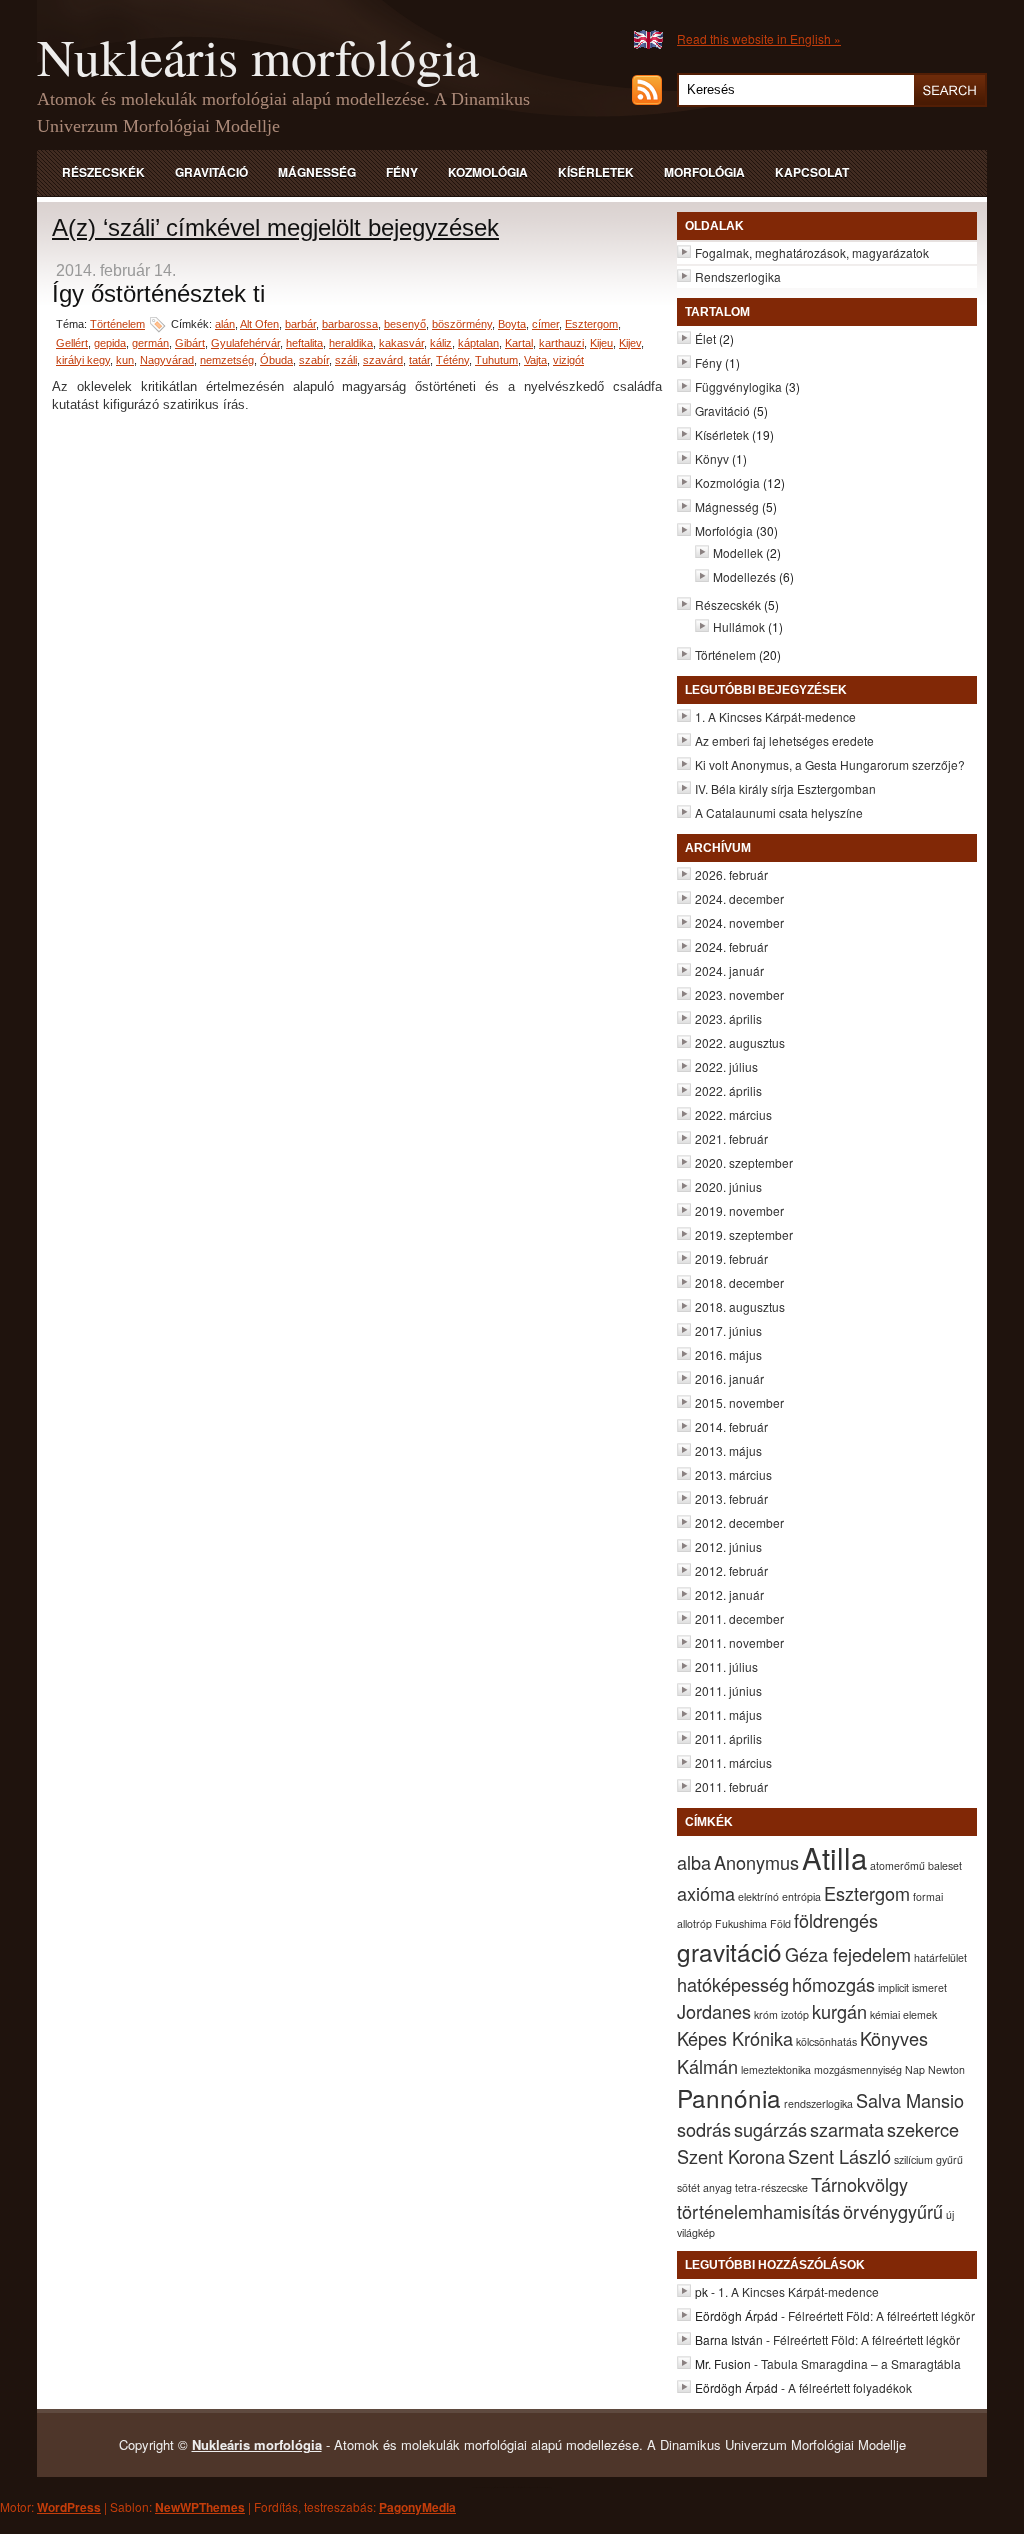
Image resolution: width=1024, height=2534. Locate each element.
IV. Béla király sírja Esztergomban (785, 788)
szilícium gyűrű (928, 2159)
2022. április (728, 1090)
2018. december (739, 1282)
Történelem (117, 324)
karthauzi (561, 343)
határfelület (940, 1957)
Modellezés (744, 576)
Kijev (630, 343)
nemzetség (227, 360)
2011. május (728, 1714)
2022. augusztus (740, 1042)
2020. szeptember (744, 1162)
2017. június (728, 1330)
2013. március (733, 1474)
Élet (705, 338)
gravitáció (729, 1951)
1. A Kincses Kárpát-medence (775, 716)
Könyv (712, 458)
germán (150, 343)
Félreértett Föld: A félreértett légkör (881, 2315)
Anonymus (756, 1862)
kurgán (839, 2011)
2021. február (731, 1138)
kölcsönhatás (826, 2041)
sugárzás (770, 2129)
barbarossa (350, 324)
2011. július (726, 1666)
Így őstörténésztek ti (158, 293)
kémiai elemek (903, 2014)
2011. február (731, 1786)
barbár (300, 324)
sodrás (704, 2129)
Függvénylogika (738, 386)
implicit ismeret (912, 1987)
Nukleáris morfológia (258, 56)
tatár (419, 360)
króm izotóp (781, 2014)
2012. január (729, 1594)
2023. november (739, 994)
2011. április (728, 1738)
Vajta (535, 360)
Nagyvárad (167, 360)
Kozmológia (488, 172)
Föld (780, 1923)
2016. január (729, 1378)
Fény (402, 172)
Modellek (738, 552)
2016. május (728, 1354)
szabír (314, 360)
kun (125, 360)
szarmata (847, 2129)
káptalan (478, 343)
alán (225, 324)
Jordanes (714, 2011)
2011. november (739, 1642)
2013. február (731, 1498)
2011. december (739, 1618)
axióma (706, 1893)
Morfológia (704, 172)
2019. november (739, 1210)
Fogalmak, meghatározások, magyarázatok (812, 252)
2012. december (739, 1522)
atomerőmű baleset (916, 1865)
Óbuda (276, 360)
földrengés (836, 1920)
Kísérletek (596, 172)
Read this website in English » (759, 38)
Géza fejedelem (848, 1954)
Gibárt (190, 343)
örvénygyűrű (893, 2211)
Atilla (834, 1857)
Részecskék (103, 172)
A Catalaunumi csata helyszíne (779, 812)
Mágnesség (317, 172)
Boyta (512, 324)
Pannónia (729, 2097)
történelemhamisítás (758, 2211)
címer (545, 324)
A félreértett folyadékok (850, 2387)
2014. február (731, 1426)
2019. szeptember (744, 1234)
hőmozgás (833, 1984)
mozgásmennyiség (858, 2069)
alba (694, 1862)
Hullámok (739, 626)
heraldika (351, 343)
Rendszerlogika (738, 276)
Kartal (519, 343)
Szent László (839, 2156)
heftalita (304, 343)
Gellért (72, 343)
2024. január (729, 970)
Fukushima (741, 1923)
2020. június (728, 1186)
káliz (441, 343)
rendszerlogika (818, 2103)
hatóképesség (733, 1984)
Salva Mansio (910, 2100)
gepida (110, 343)
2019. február (731, 1258)
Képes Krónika (735, 2038)
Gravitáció (211, 172)
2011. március (733, 1762)
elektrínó (758, 1896)
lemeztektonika (776, 2069)
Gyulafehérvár (245, 343)
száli (346, 360)
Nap (915, 2069)
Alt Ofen (259, 324)
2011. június (728, 1690)
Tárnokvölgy (859, 2184)
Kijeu (601, 343)
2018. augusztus (740, 1306)
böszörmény (462, 324)
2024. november (739, 922)
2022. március (733, 1114)
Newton (946, 2069)
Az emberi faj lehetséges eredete (784, 740)
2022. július (726, 1066)
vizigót (568, 360)
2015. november (739, 1402)
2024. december (739, 898)
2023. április (728, 1018)
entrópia (801, 1896)
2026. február (731, 874)
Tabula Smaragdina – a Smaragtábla (861, 2363)
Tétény (452, 360)
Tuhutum (496, 360)
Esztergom (591, 324)
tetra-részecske (771, 2187)
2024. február (731, 946)
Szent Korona (731, 2156)
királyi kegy (83, 360)
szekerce (923, 2129)
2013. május (728, 1450)
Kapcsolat (812, 172)
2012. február (731, 1570)
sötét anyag (704, 2187)
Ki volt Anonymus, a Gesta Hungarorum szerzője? (830, 764)
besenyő (405, 324)
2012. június (728, 1546)
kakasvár (401, 343)
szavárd (383, 360)
